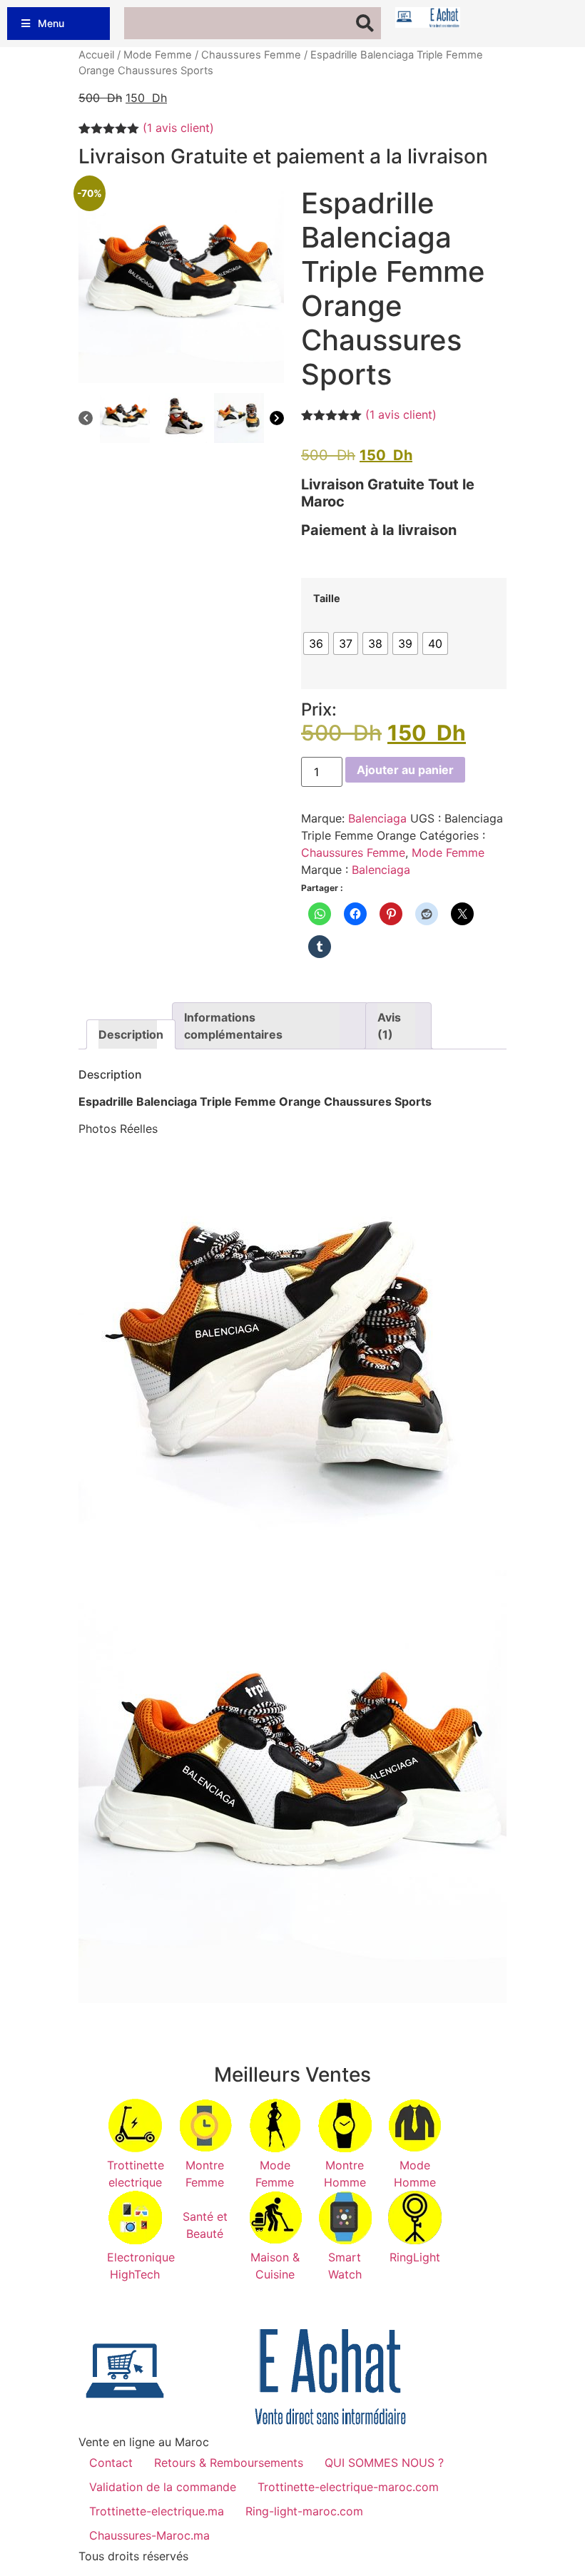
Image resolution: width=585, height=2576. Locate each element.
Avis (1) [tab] (389, 1026)
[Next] (277, 420)
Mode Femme (158, 55)
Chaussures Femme (251, 55)
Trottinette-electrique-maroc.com (348, 2487)
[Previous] (86, 420)
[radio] (316, 643)
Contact (111, 2463)
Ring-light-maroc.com (304, 2511)
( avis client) (178, 128)
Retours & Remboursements (229, 2463)
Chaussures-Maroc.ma (149, 2535)
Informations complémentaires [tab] (233, 1026)
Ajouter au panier (405, 770)
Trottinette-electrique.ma (157, 2511)
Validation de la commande (163, 2487)
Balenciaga (377, 818)
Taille (327, 599)
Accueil (96, 55)
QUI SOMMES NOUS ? (384, 2463)
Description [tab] (128, 1034)
